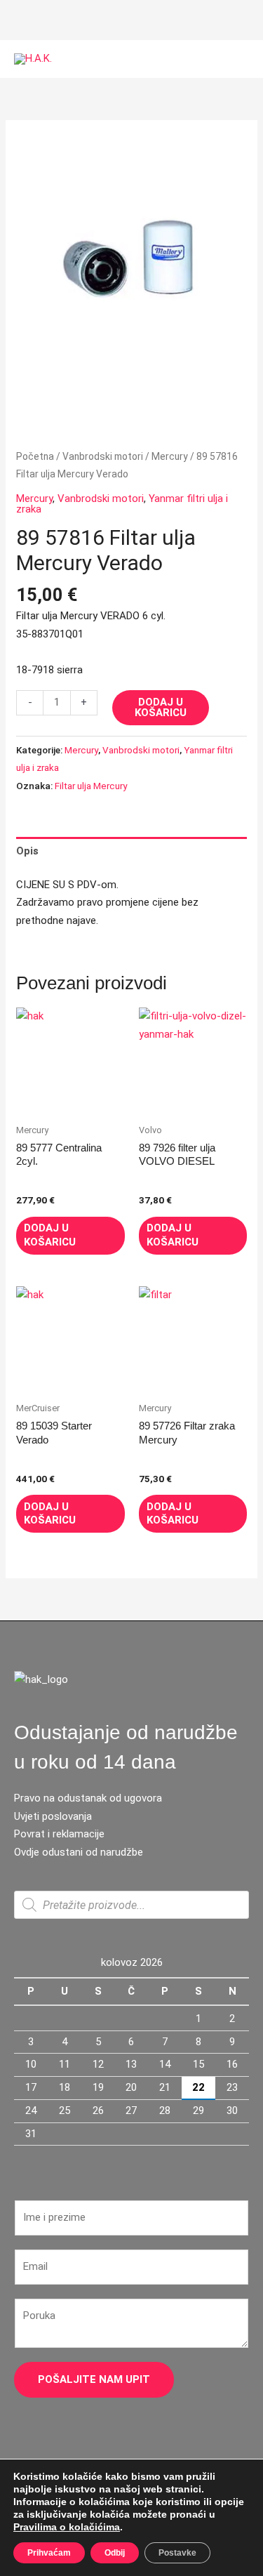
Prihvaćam (49, 2553)
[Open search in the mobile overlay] (131, 1905)
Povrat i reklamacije (59, 1834)
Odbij (115, 2553)
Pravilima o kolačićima (67, 2527)
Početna (35, 456)
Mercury (170, 456)
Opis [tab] (27, 851)
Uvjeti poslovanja (53, 1816)
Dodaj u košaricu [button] (50, 1235)
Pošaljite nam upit (94, 2379)
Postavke (177, 2553)
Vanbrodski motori (103, 456)
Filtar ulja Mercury (91, 786)
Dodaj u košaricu (161, 707)
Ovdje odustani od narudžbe (79, 1852)
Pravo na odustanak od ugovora (88, 1798)
